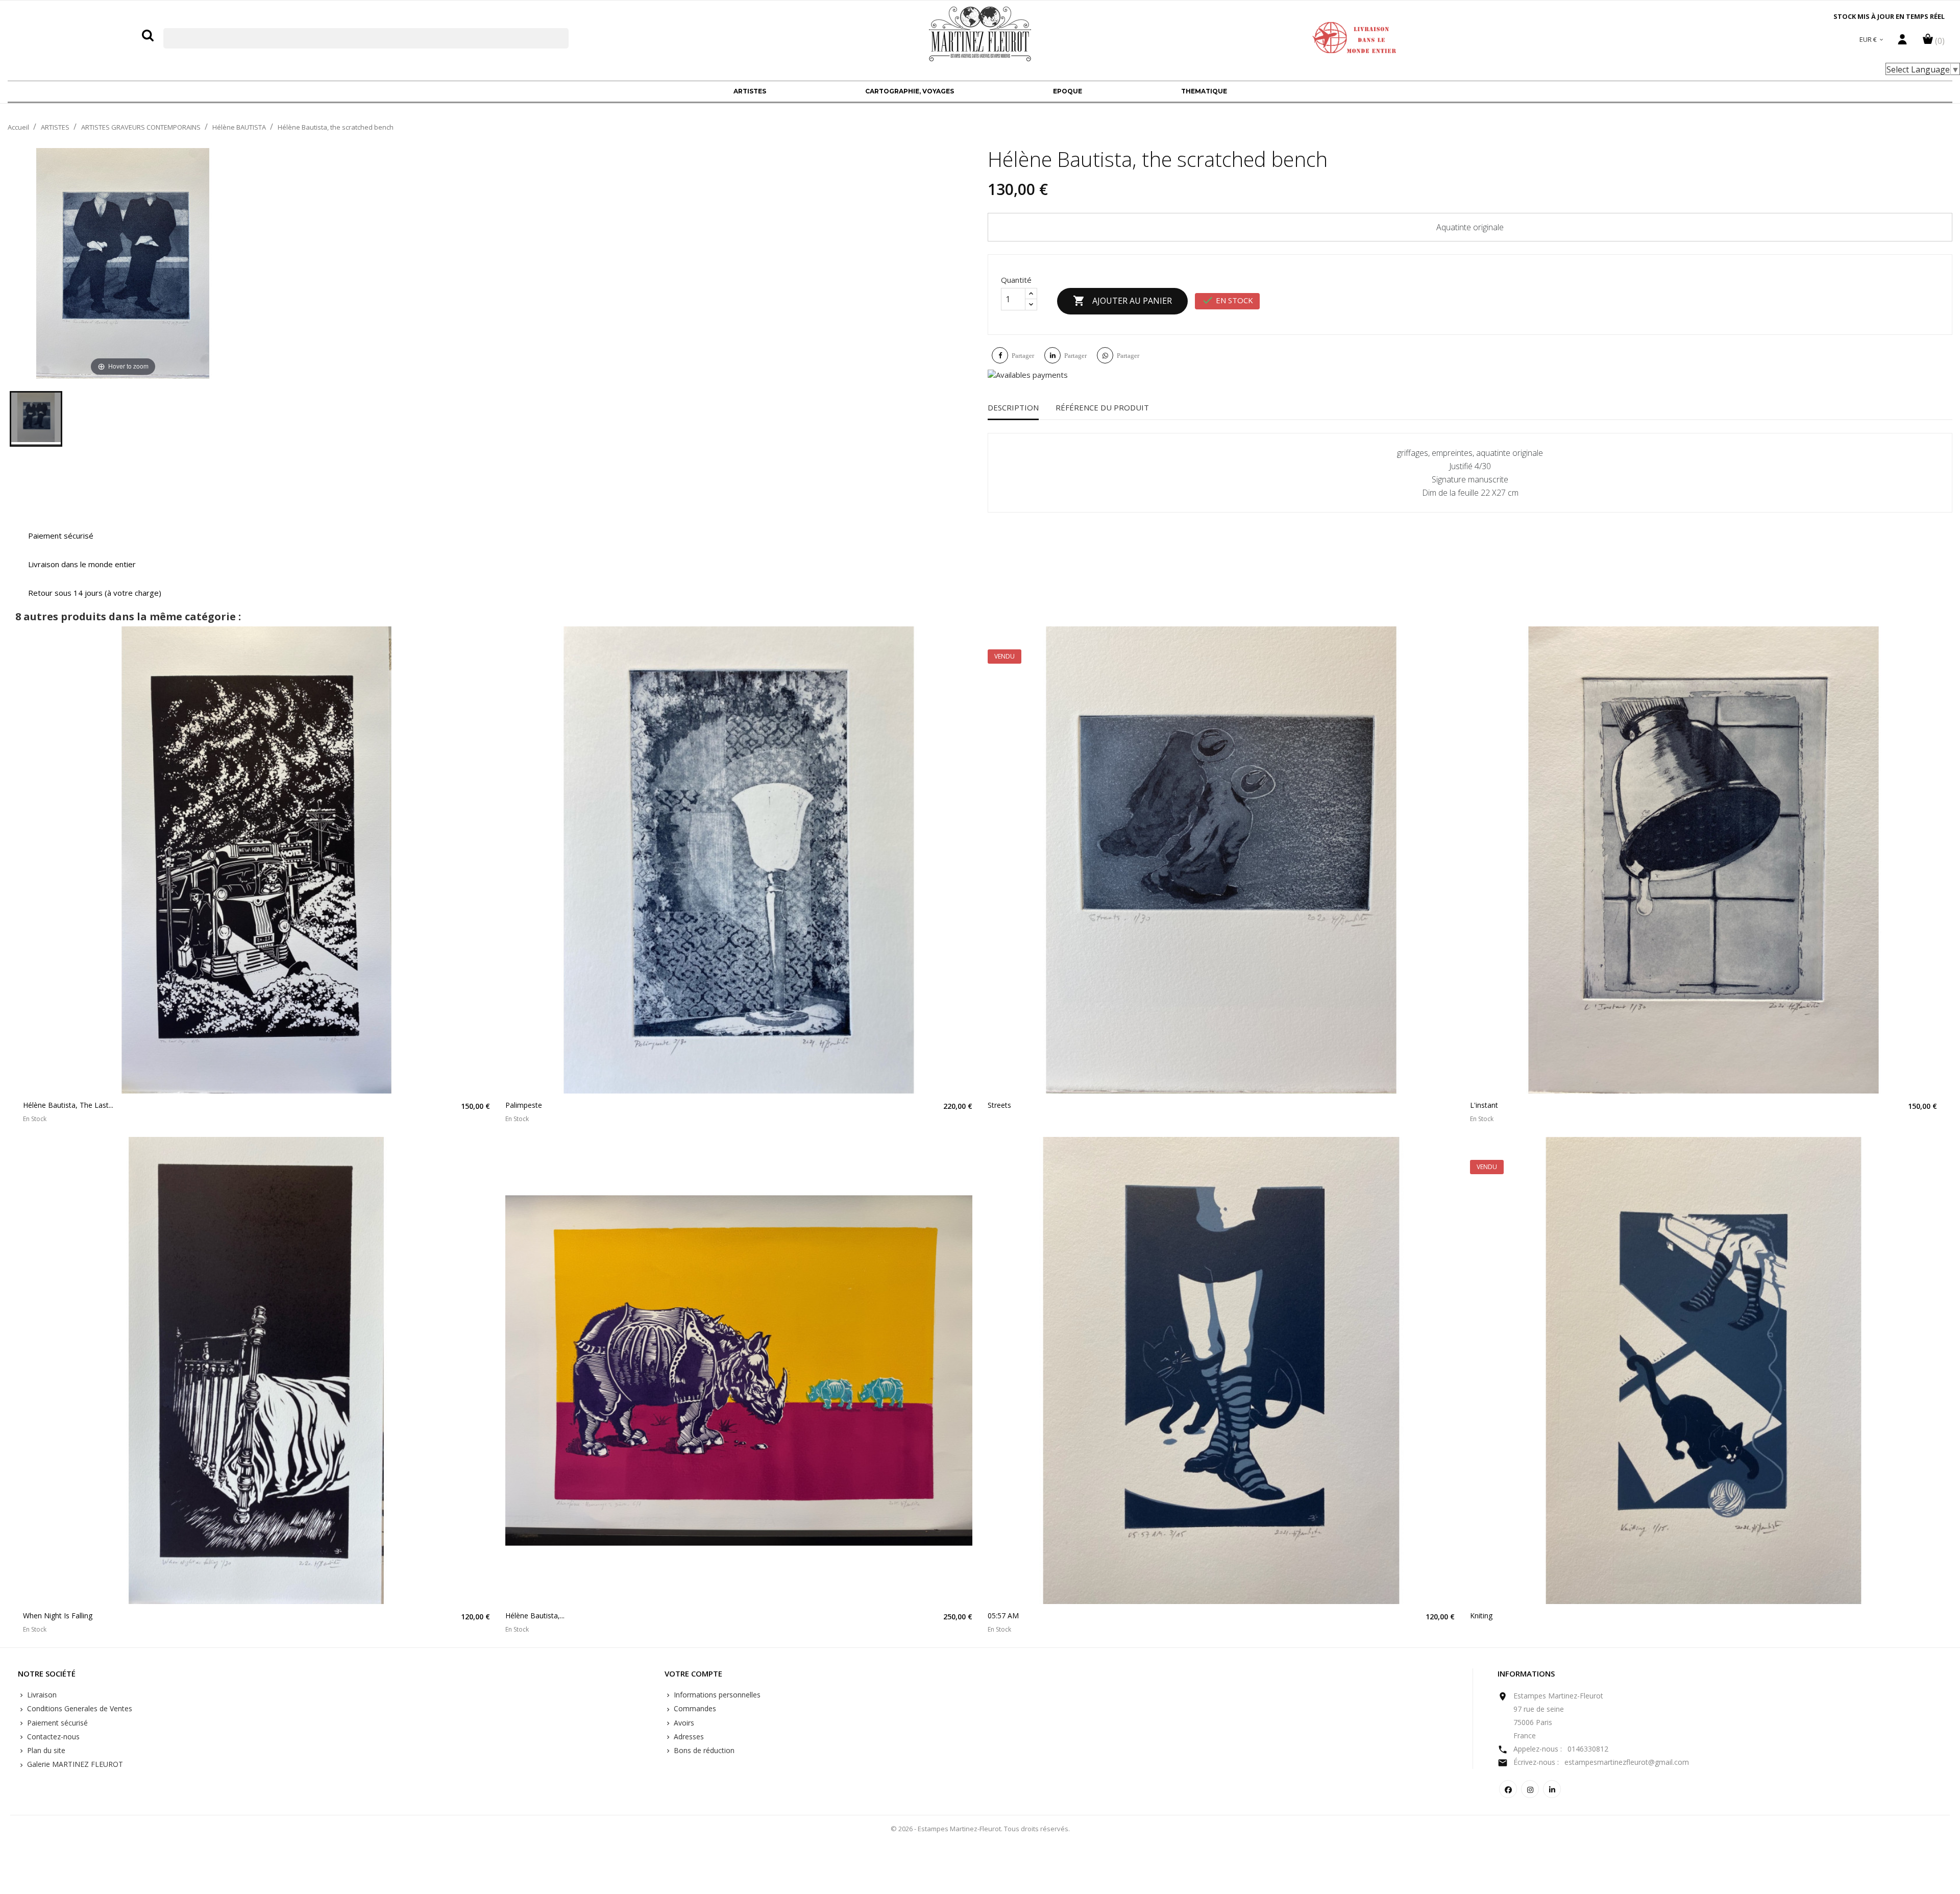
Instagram (1530, 1789)
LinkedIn (1552, 1789)
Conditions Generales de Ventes (79, 1708)
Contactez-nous (52, 1737)
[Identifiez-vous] (1902, 42)
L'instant (1484, 1105)
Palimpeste (524, 1105)
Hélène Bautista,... (535, 1616)
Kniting (1481, 1616)
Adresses (688, 1737)
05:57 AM (1003, 1616)
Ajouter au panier (1122, 301)
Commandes (694, 1708)
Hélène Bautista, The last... (68, 1105)
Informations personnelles (716, 1695)
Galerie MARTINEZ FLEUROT (74, 1764)
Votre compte (693, 1674)
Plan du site (45, 1750)
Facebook (1508, 1789)
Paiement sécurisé (56, 1723)
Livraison (41, 1695)
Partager (1023, 356)
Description (1013, 407)
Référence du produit (1102, 407)
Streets (999, 1105)
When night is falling (58, 1616)
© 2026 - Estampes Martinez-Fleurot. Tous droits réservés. (980, 1829)
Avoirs (683, 1723)
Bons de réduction (703, 1750)
